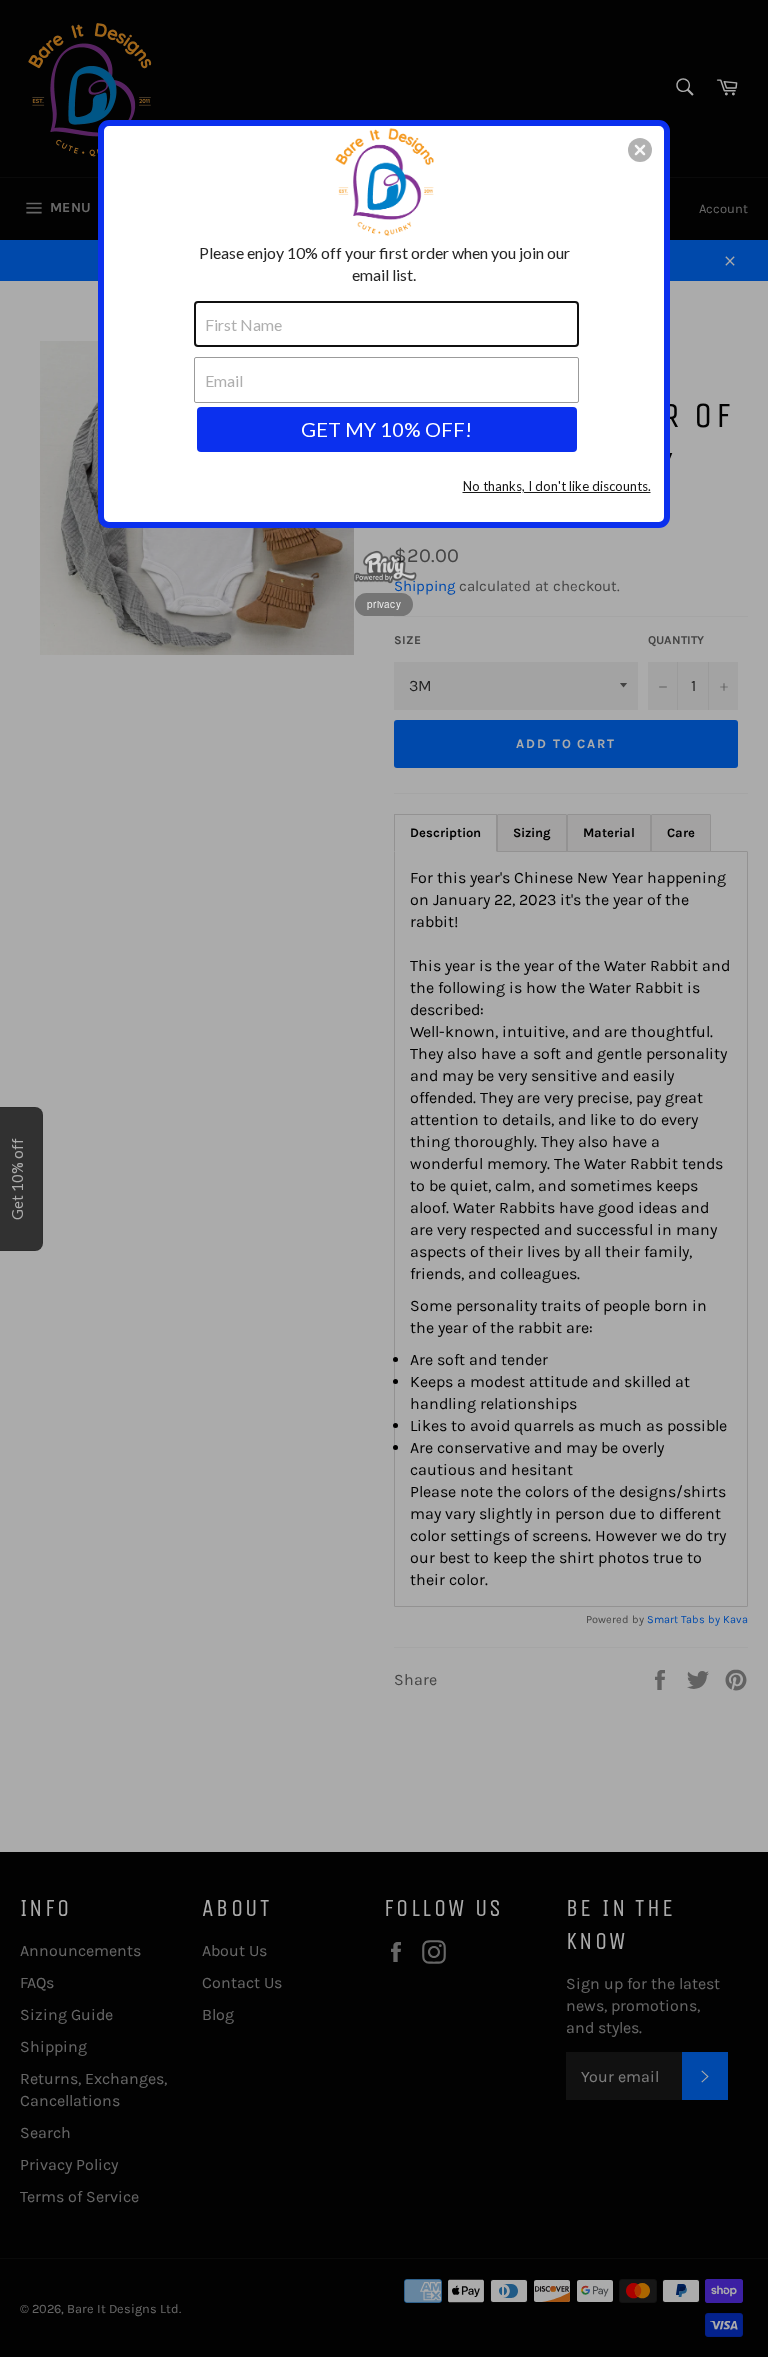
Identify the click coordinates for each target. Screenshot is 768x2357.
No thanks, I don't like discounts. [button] (557, 486)
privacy (384, 604)
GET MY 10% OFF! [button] (386, 429)
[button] (640, 150)
